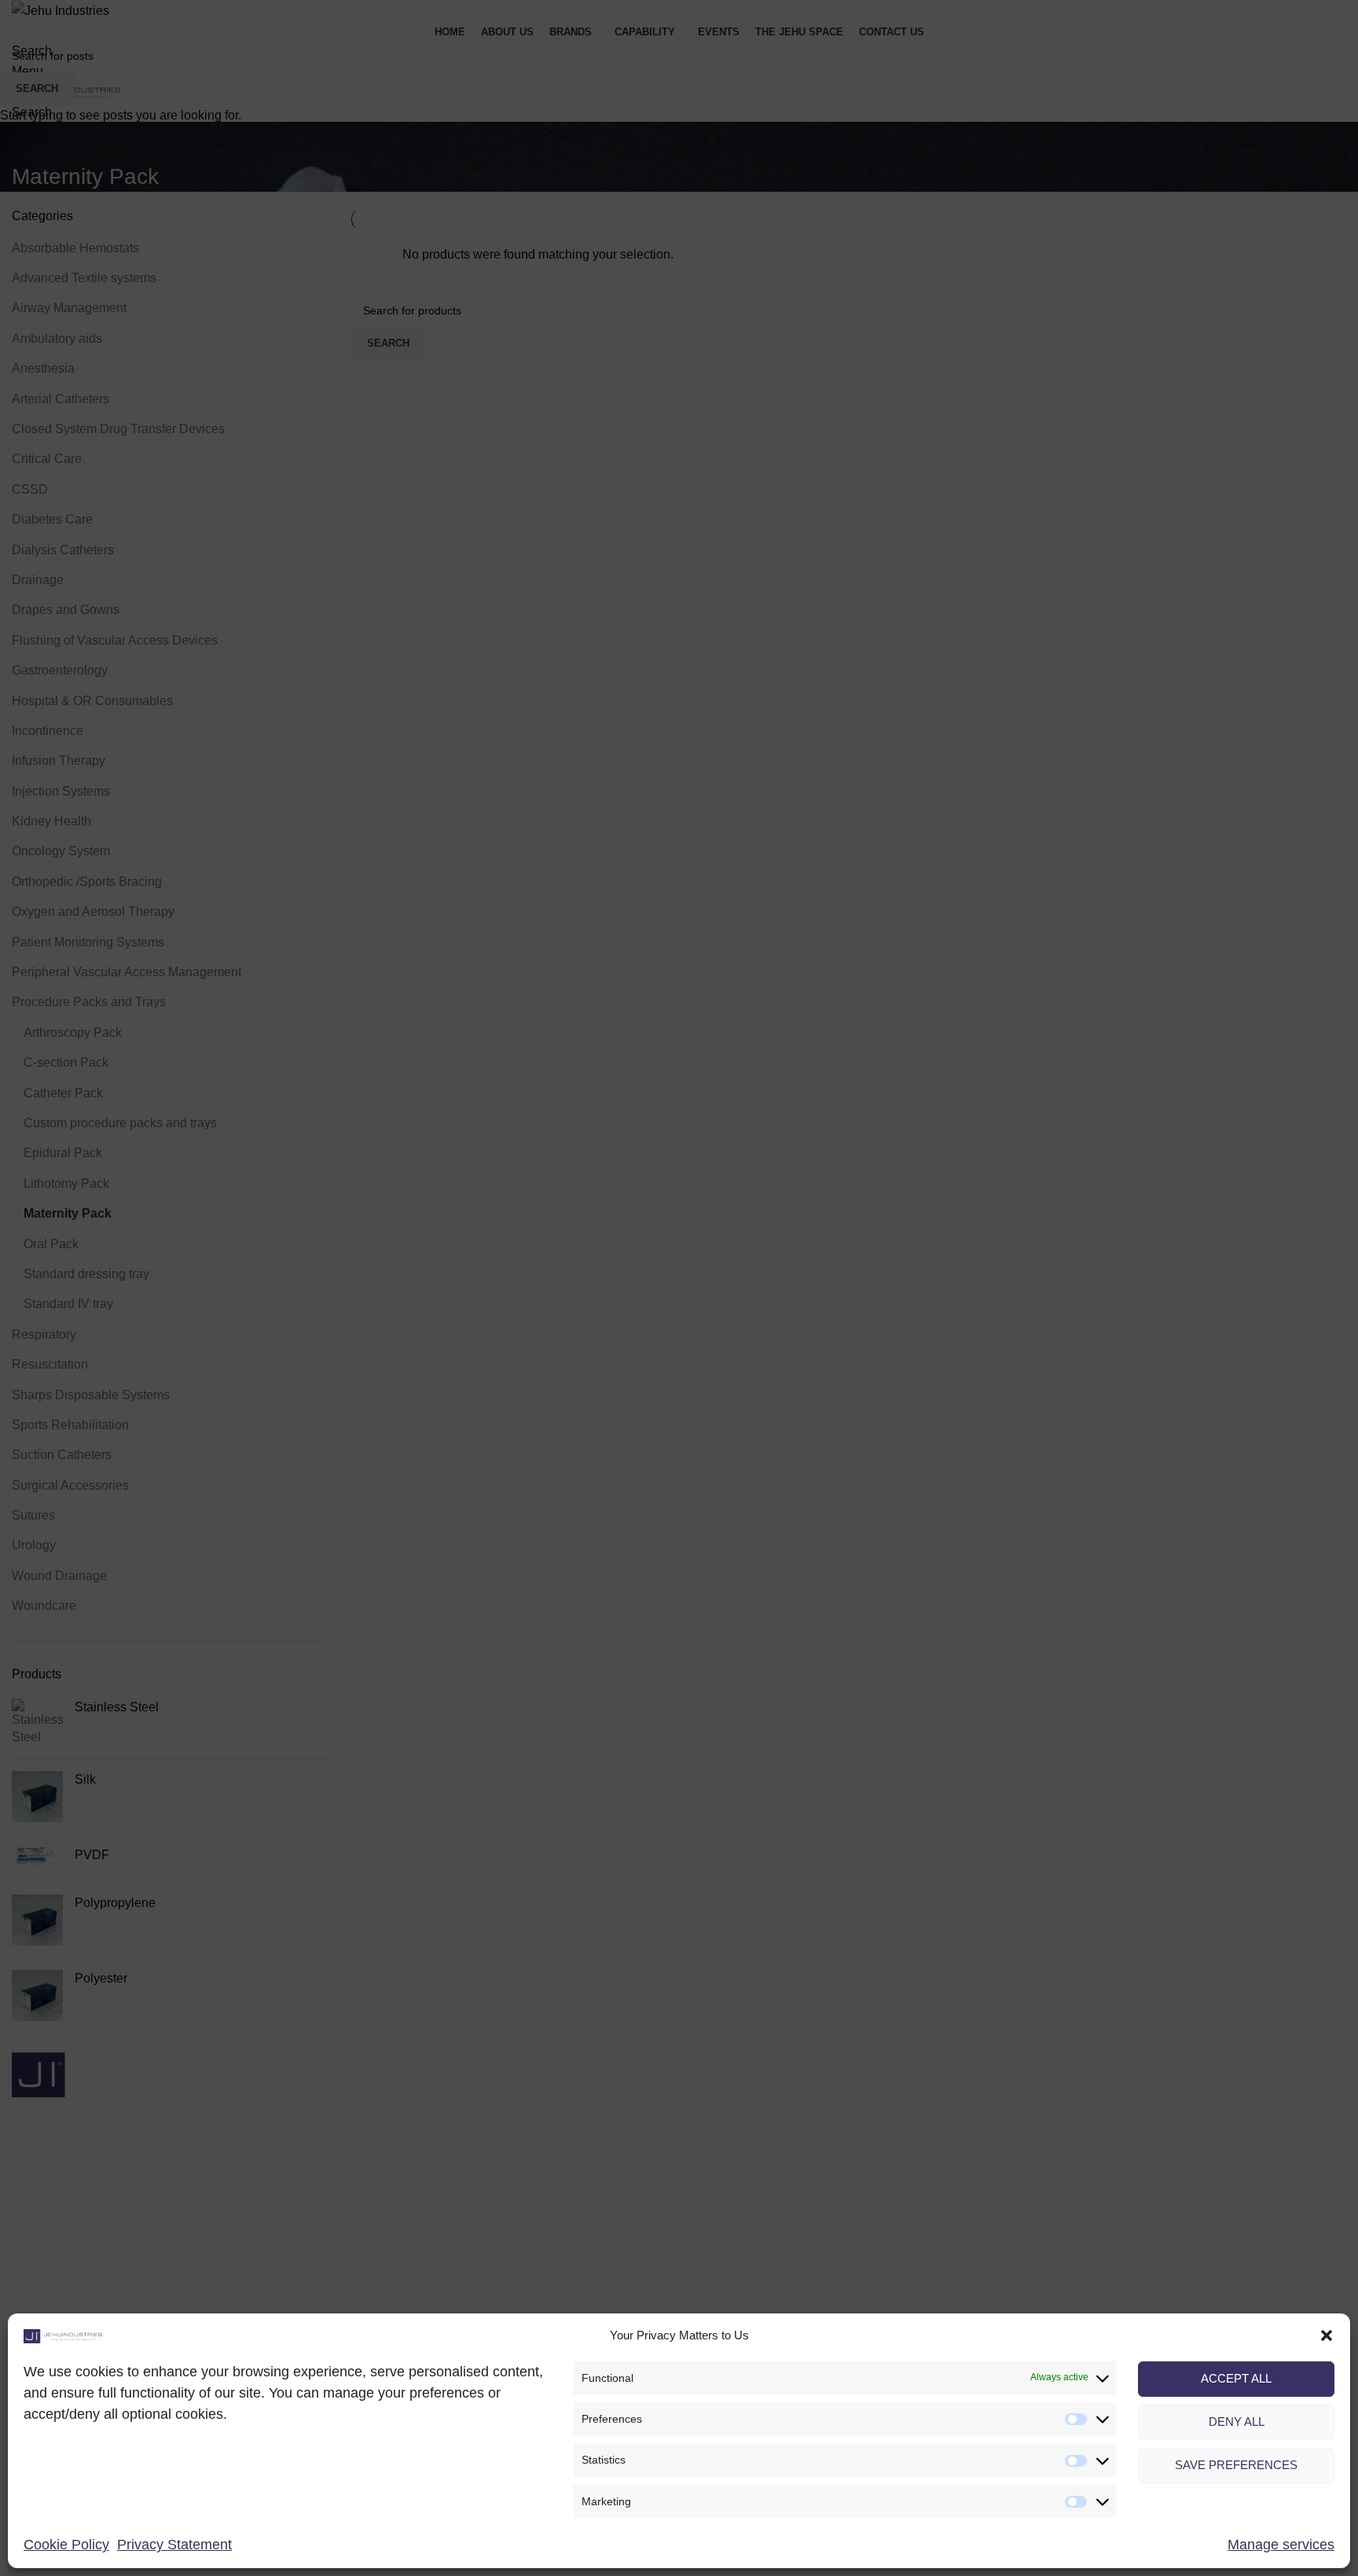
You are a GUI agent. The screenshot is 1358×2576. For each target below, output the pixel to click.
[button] (1327, 2335)
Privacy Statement (174, 2545)
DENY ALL (1237, 2422)
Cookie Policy (66, 2545)
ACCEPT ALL (1236, 2378)
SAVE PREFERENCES (1236, 2465)
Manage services (1281, 2545)
